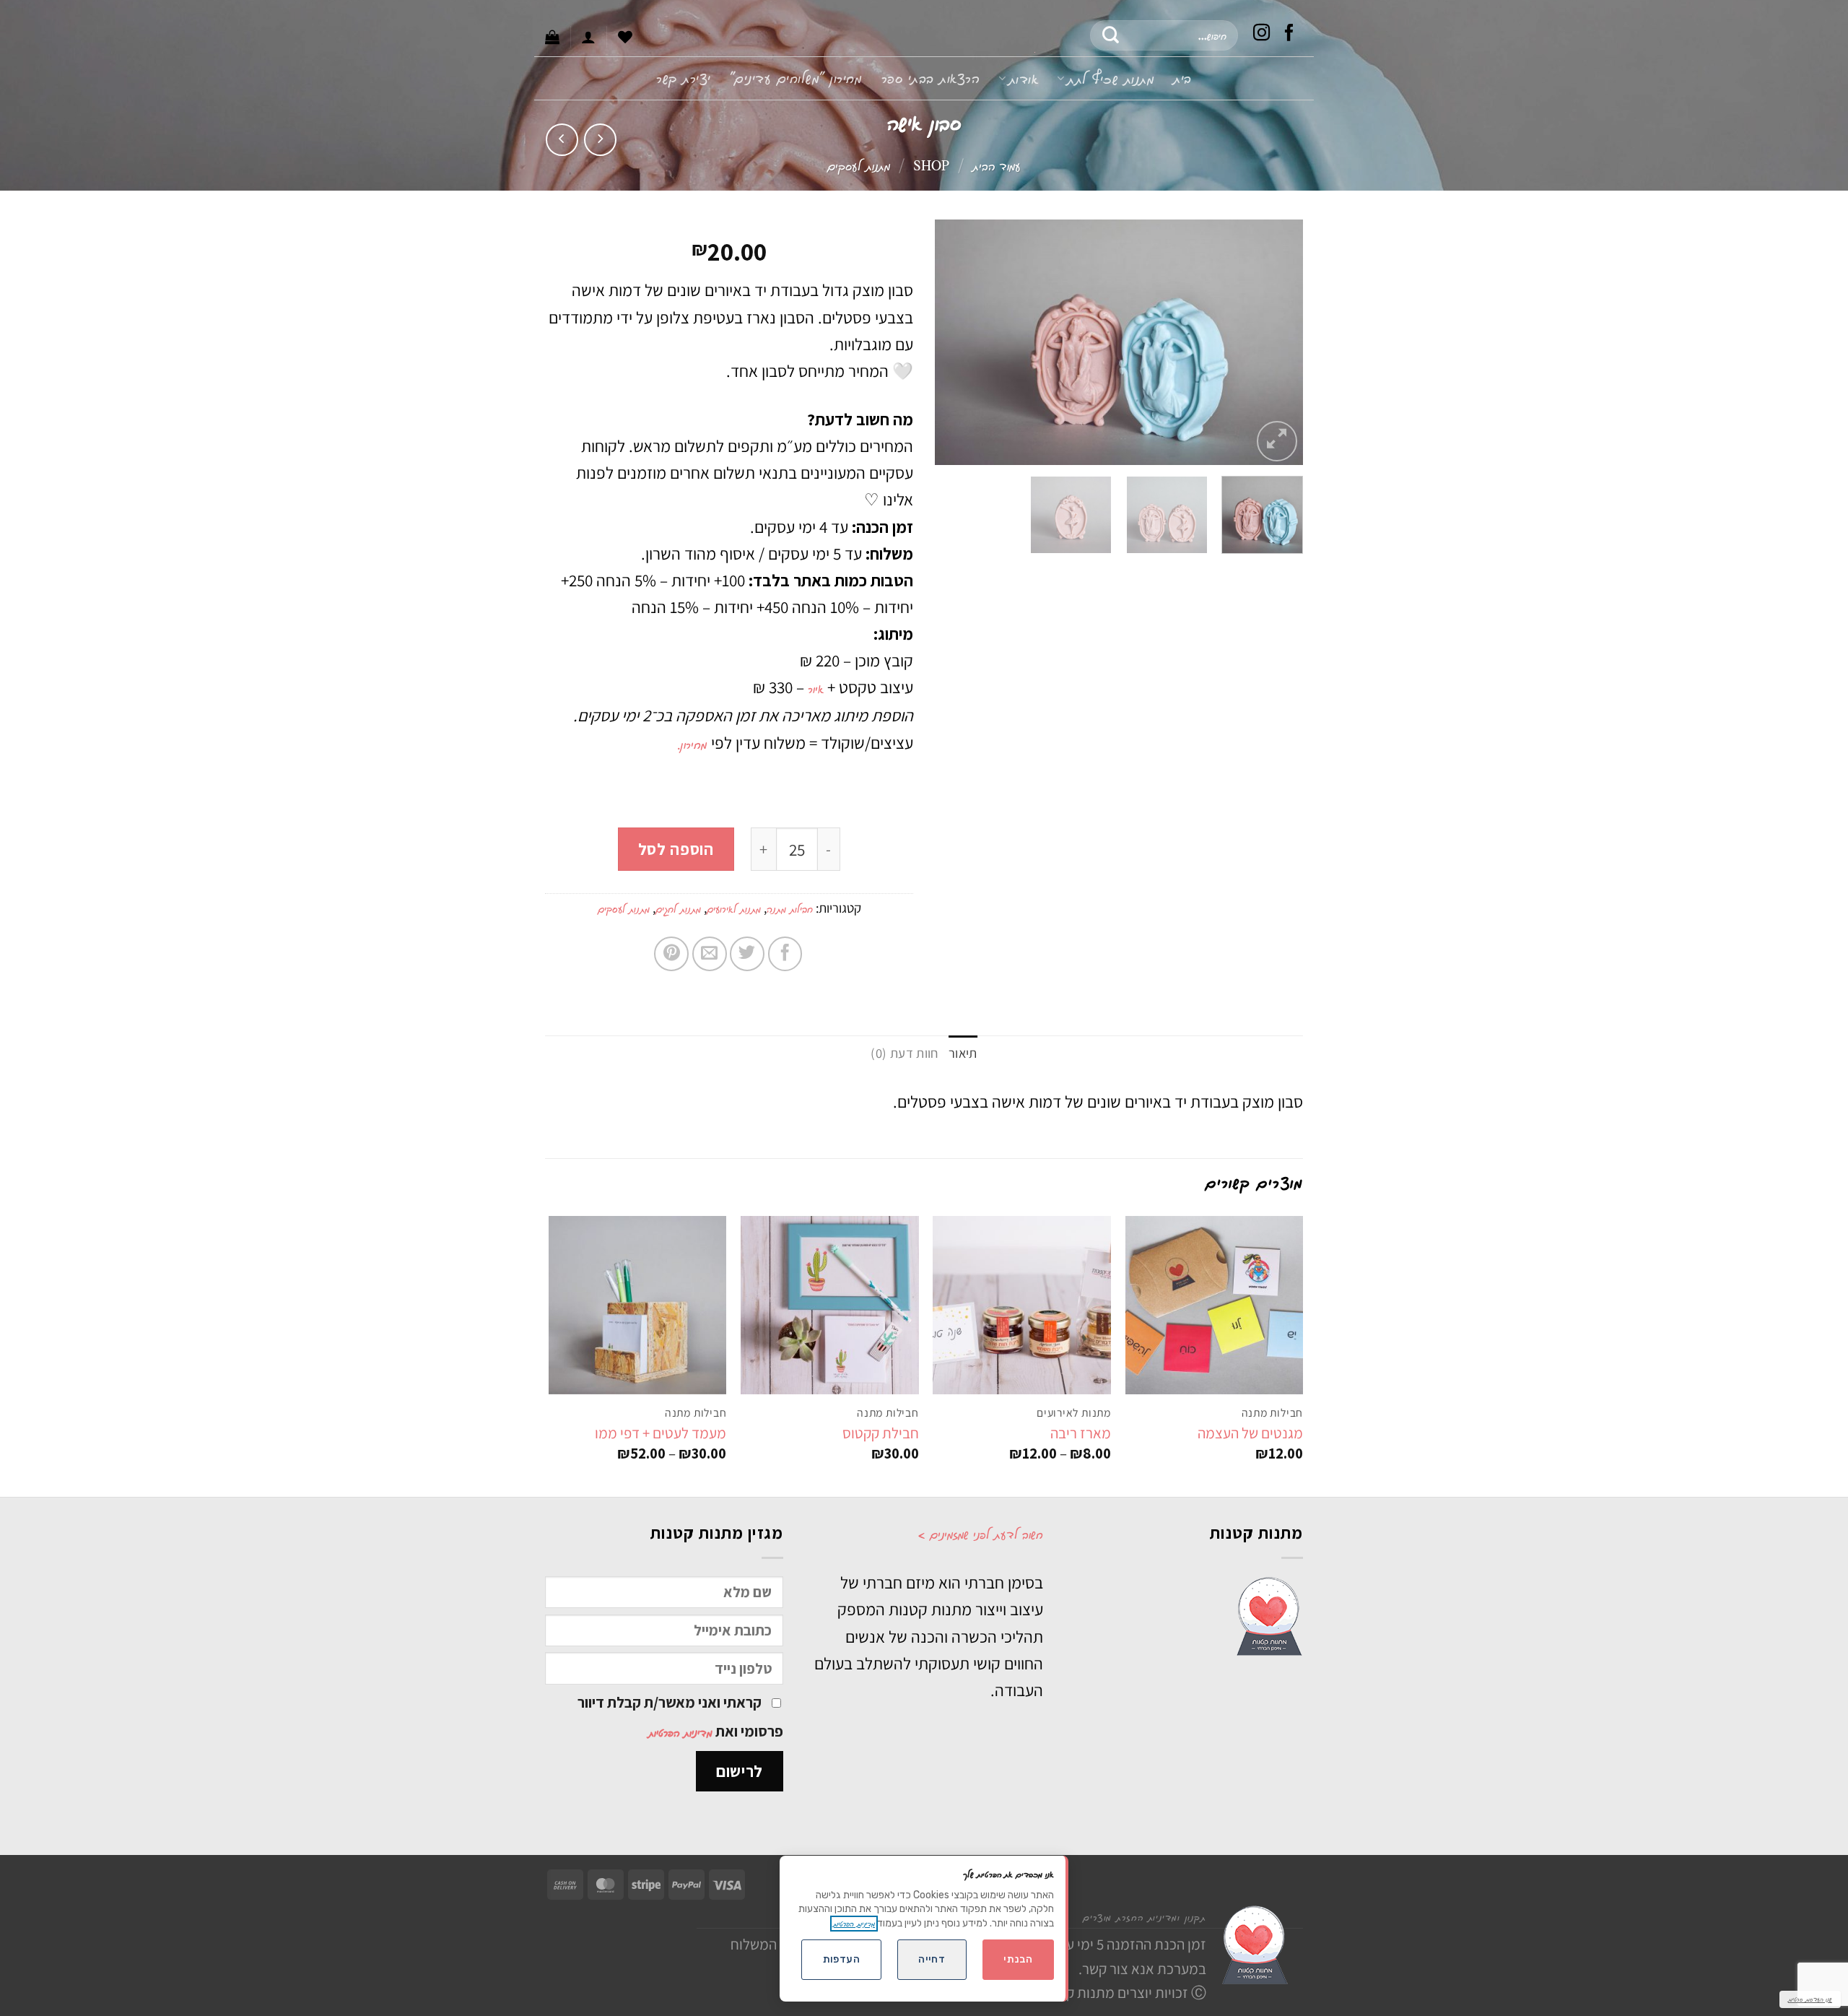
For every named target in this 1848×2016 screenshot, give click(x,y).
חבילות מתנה (790, 909)
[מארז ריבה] (1022, 1305)
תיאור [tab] (963, 1053)
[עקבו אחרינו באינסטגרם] (1262, 35)
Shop (931, 165)
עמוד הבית (997, 165)
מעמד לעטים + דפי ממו (661, 1433)
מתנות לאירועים (734, 909)
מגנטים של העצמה (1250, 1433)
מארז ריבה (1081, 1433)
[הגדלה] (1277, 441)
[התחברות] (588, 37)
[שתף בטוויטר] (747, 954)
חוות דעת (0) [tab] (904, 1053)
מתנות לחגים (678, 909)
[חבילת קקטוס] (830, 1305)
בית (1182, 78)
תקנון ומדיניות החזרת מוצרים (1145, 1917)
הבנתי (1018, 1959)
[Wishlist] (625, 37)
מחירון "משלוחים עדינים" (796, 78)
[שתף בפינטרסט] (671, 954)
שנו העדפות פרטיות (1810, 1999)
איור (816, 688)
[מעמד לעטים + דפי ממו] (638, 1305)
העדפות (842, 1959)
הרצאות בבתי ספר (931, 78)
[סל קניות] (552, 37)
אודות (1023, 78)
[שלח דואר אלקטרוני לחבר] (710, 954)
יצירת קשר (684, 78)
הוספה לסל (676, 849)
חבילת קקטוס (881, 1433)
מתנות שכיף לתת (1111, 78)
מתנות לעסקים (859, 165)
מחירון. (694, 744)
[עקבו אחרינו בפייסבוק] (1289, 35)
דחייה (932, 1959)
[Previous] (1278, 342)
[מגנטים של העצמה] (1215, 1305)
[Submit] (1111, 35)
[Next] (950, 342)
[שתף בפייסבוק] (785, 954)
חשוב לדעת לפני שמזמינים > (980, 1534)
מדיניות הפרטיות (680, 1732)
